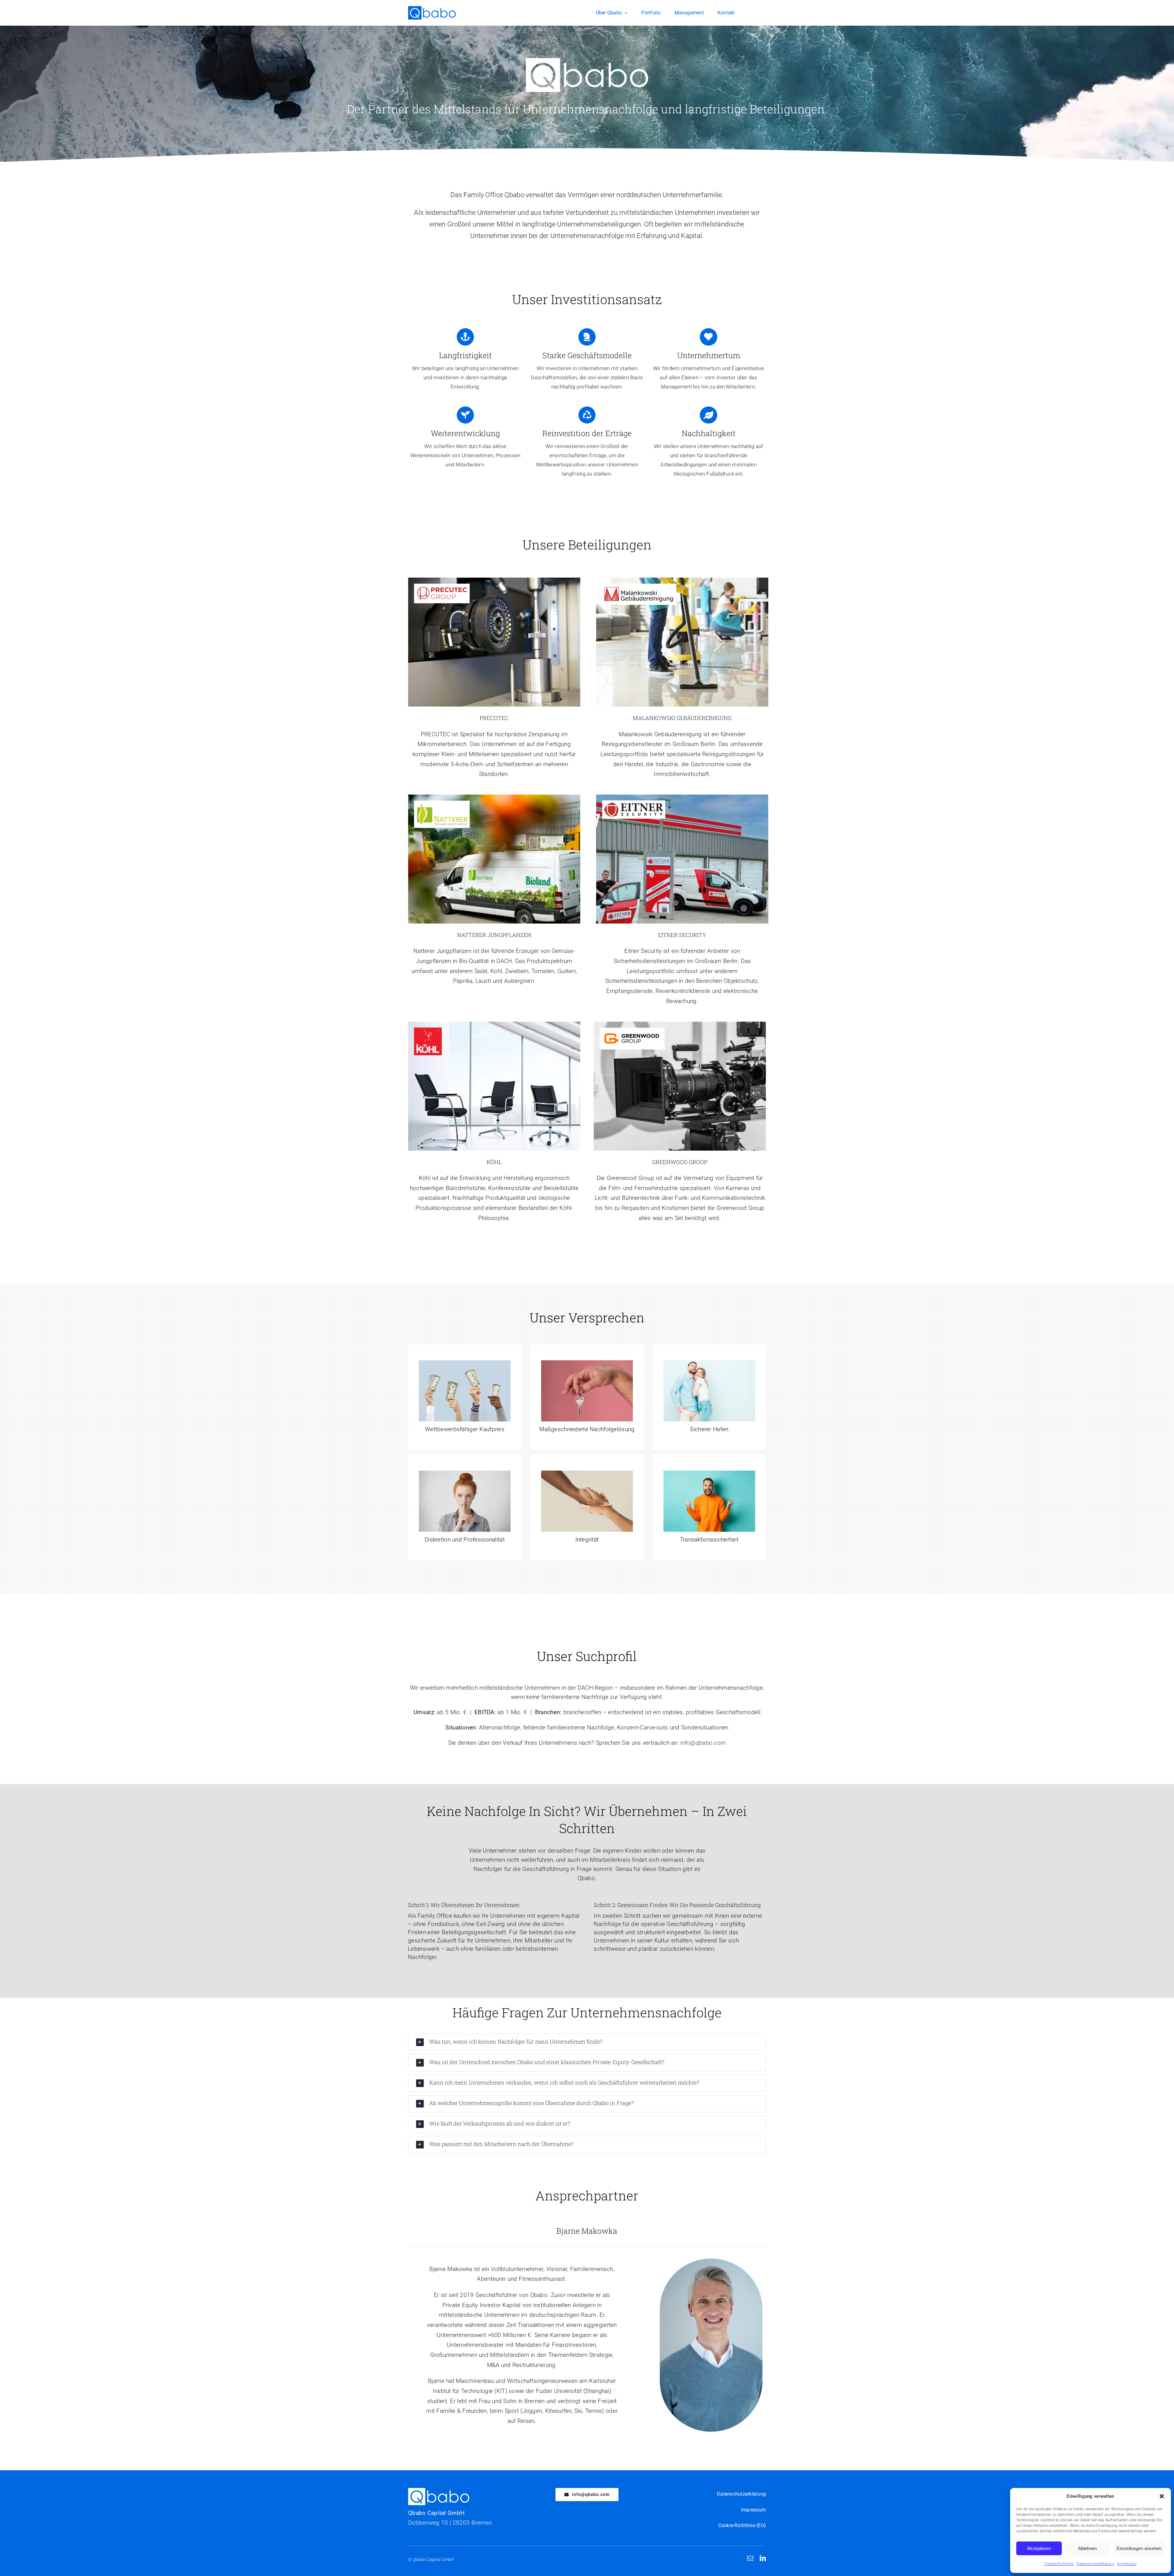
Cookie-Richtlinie (1059, 2564)
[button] (1162, 2496)
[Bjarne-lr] (711, 2261)
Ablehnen (1087, 2548)
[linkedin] (763, 2558)
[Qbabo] (432, 9)
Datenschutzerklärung (1095, 2564)
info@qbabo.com (703, 1743)
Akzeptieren (1039, 2548)
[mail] (750, 2558)
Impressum (1127, 2564)
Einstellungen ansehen (1139, 2548)
